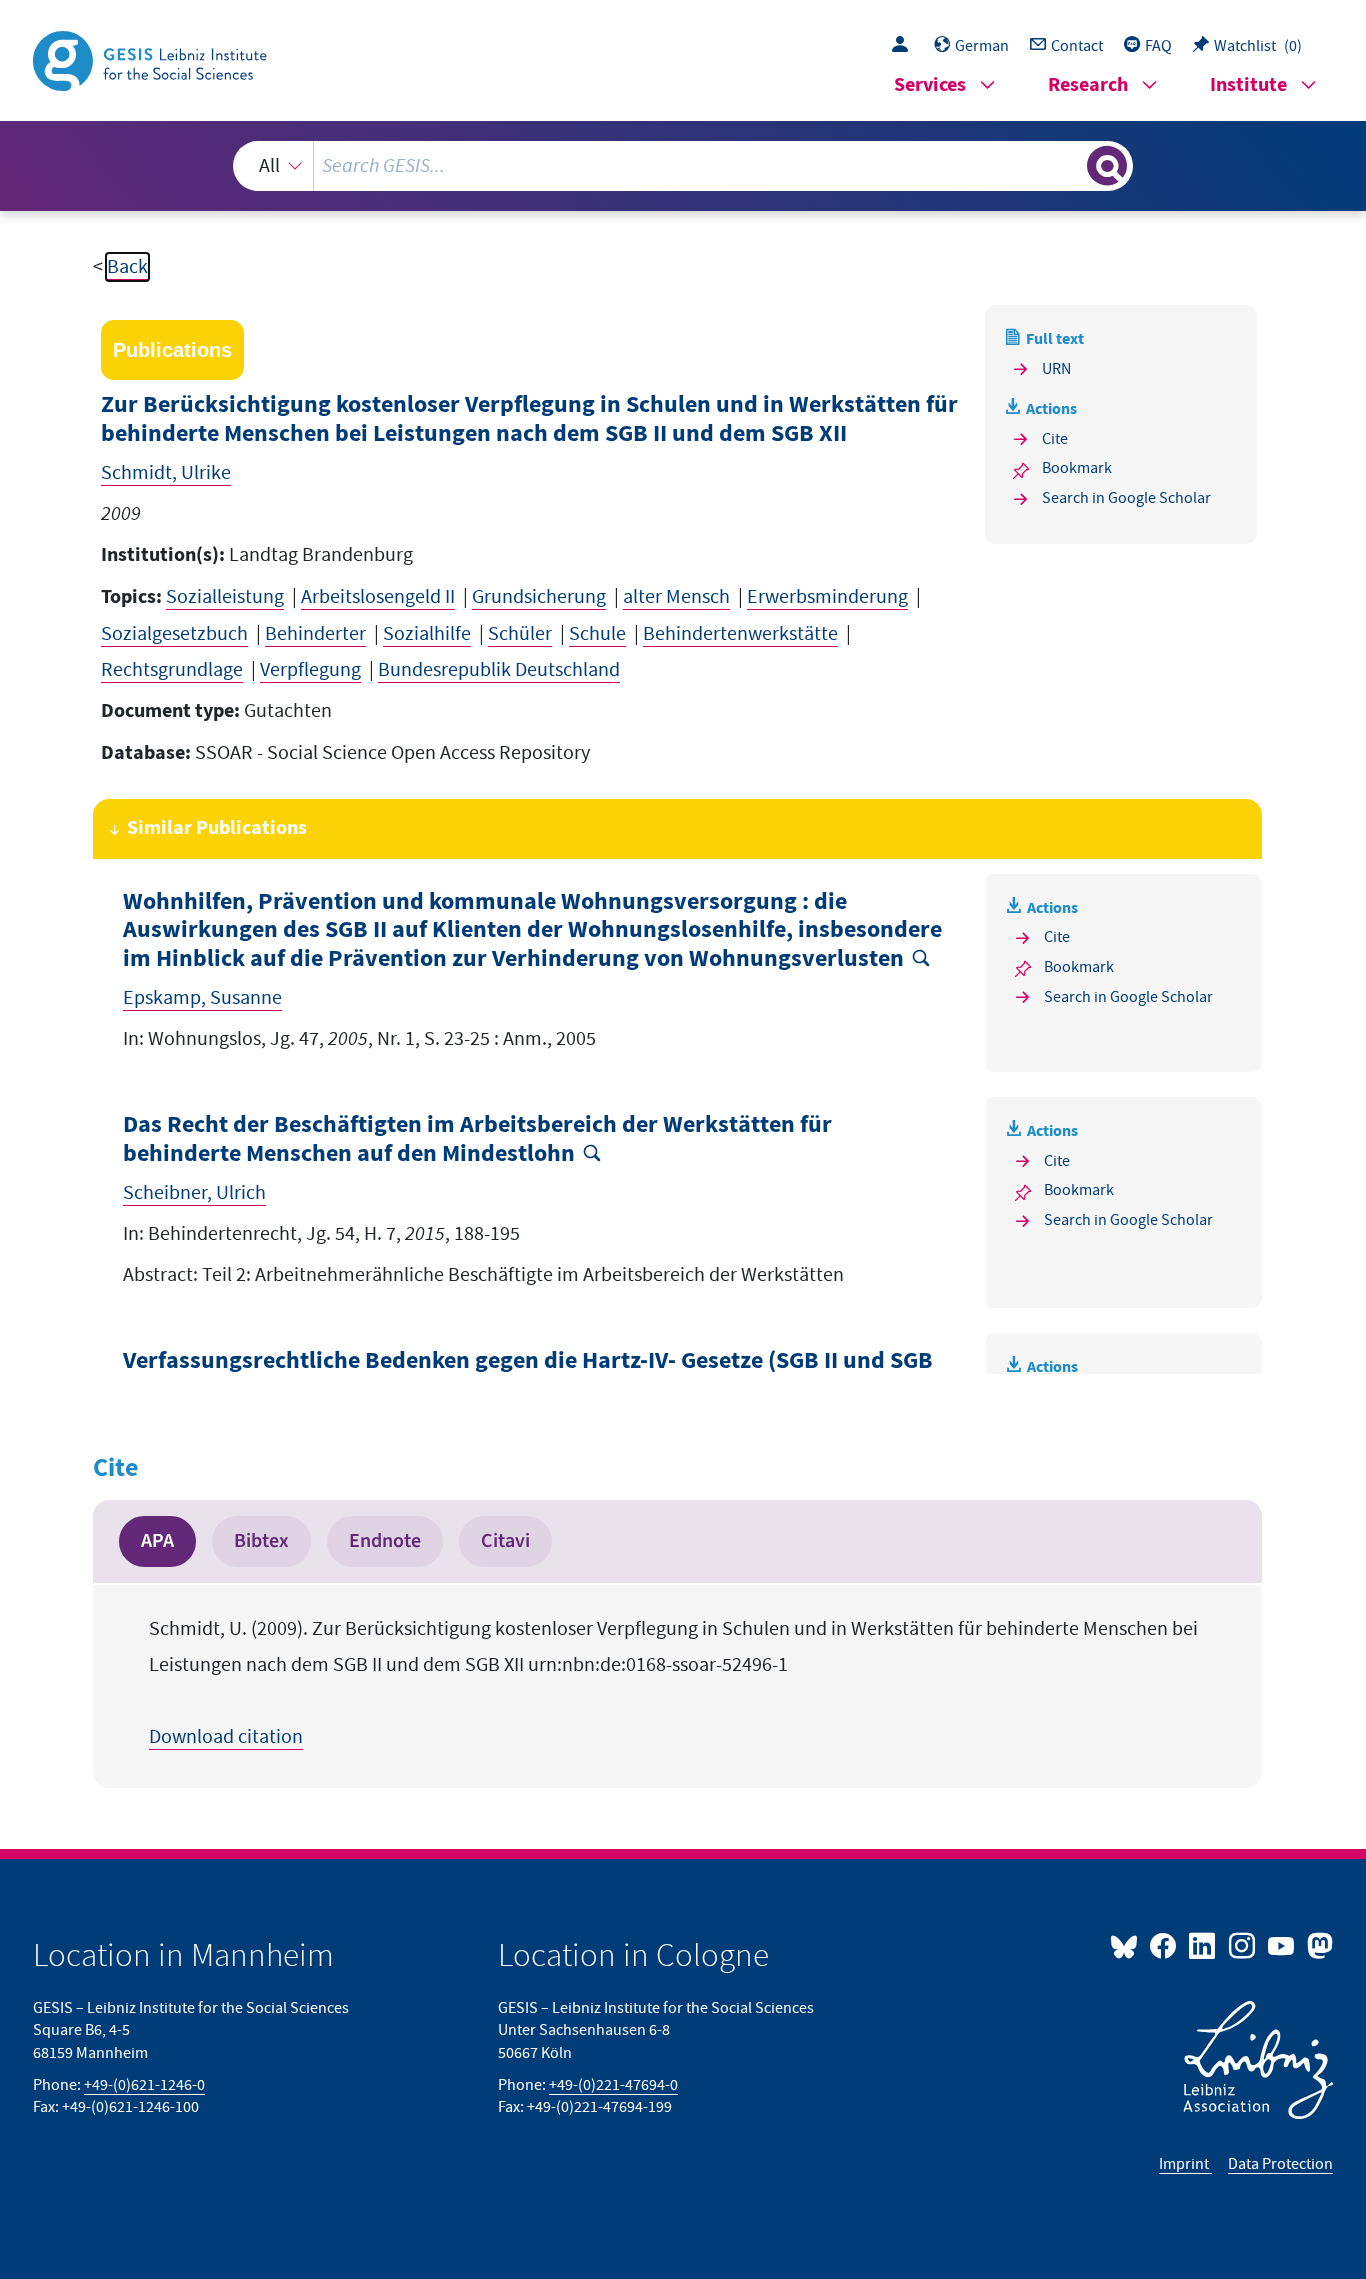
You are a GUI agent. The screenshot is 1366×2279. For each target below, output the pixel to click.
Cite (1055, 439)
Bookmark (1077, 468)
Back (127, 267)
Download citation (226, 1737)
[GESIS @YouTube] (1282, 1945)
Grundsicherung (539, 597)
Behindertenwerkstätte (740, 634)
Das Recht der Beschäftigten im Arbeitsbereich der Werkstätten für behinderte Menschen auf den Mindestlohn (477, 1140)
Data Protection (1280, 2164)
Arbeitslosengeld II (378, 597)
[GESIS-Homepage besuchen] (152, 59)
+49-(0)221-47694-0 (613, 2085)
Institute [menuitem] (1248, 85)
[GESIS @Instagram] (1242, 1945)
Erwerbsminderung (827, 597)
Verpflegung (310, 670)
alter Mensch (676, 597)
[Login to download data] (905, 46)
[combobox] (683, 166)
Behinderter (315, 634)
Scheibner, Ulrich (194, 1193)
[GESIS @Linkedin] (1203, 1945)
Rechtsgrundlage (172, 670)
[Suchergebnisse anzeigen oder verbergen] (1107, 166)
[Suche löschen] (1070, 165)
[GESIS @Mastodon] (1317, 1945)
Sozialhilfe (427, 634)
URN (1056, 369)
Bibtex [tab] (261, 1541)
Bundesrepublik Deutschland (499, 670)
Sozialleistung (225, 597)
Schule (597, 634)
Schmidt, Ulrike (166, 473)
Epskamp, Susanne (202, 998)
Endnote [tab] (385, 1541)
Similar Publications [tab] (217, 828)
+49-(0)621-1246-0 (144, 2085)
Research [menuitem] (1088, 85)
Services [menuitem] (930, 85)
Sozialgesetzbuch (174, 634)
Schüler (520, 634)
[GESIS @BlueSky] (1128, 1945)
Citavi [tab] (505, 1541)
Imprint (1185, 2164)
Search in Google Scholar (1126, 498)
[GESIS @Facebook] (1164, 1945)
